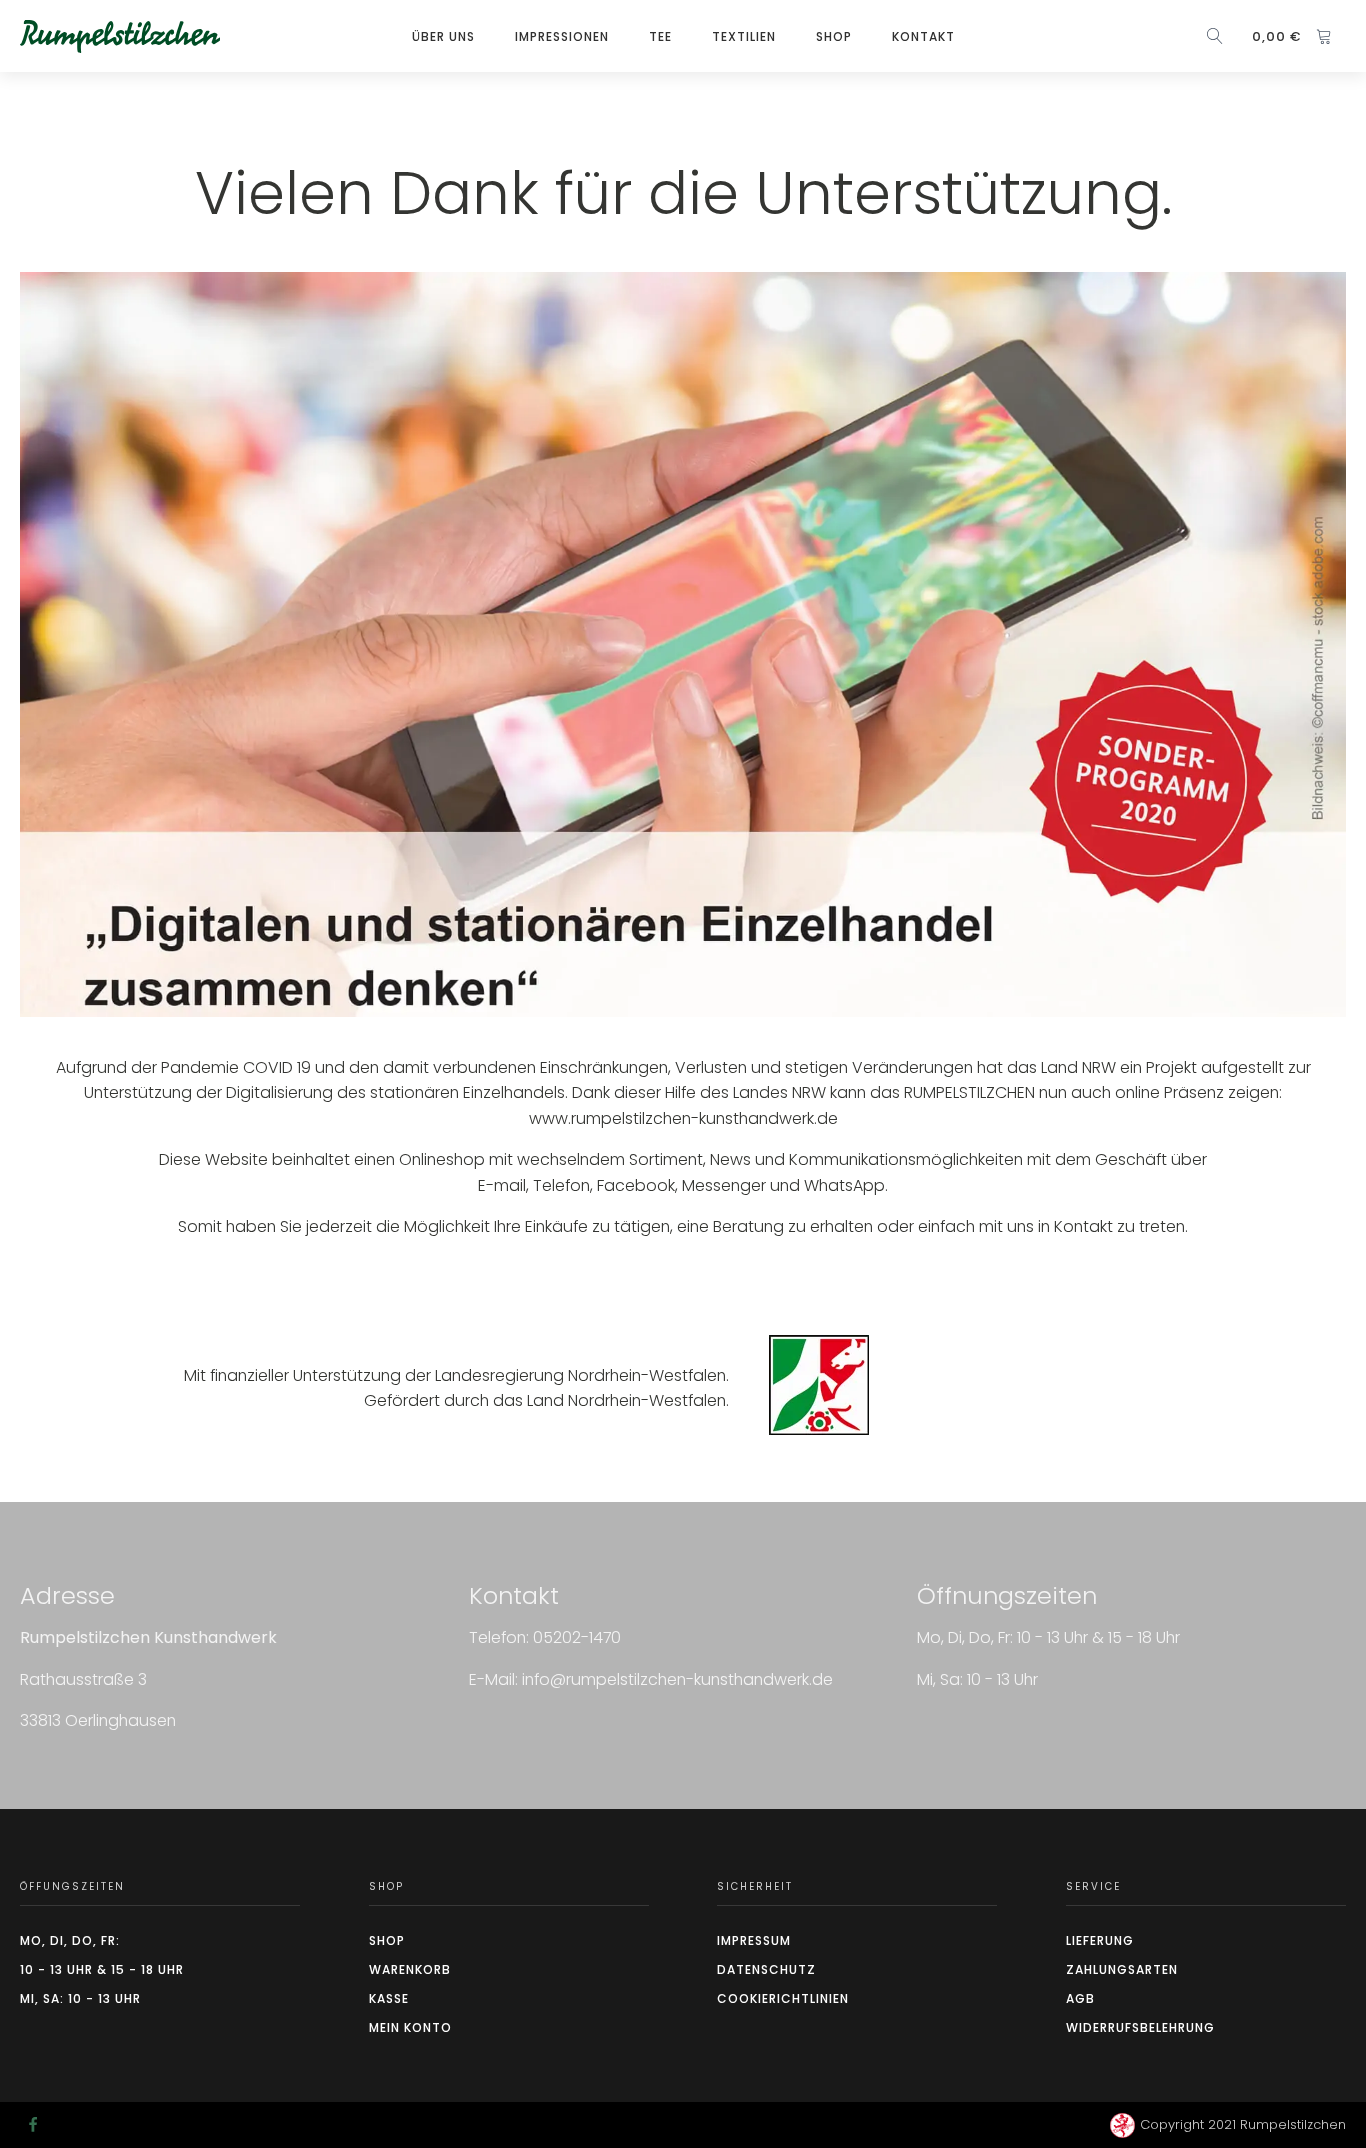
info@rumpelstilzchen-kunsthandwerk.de (677, 1679)
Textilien (744, 36)
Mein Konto (410, 2027)
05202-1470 (577, 1637)
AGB (1080, 1998)
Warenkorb (410, 1969)
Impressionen (562, 36)
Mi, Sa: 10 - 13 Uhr (80, 1998)
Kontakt (923, 36)
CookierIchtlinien (783, 1998)
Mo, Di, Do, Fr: (70, 1940)
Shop (834, 36)
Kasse (389, 1998)
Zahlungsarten (1122, 1969)
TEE (660, 36)
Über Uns (443, 36)
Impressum (754, 1940)
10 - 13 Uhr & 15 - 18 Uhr (102, 1969)
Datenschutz (766, 1969)
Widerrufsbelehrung (1140, 2027)
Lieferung (1100, 1940)
